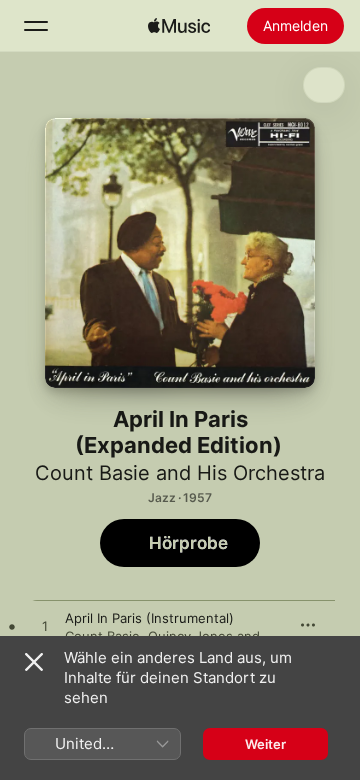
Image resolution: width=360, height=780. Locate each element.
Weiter (265, 744)
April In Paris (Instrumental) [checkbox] (149, 618)
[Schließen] (34, 662)
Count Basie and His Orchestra (180, 473)
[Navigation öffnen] (36, 26)
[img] (179, 26)
